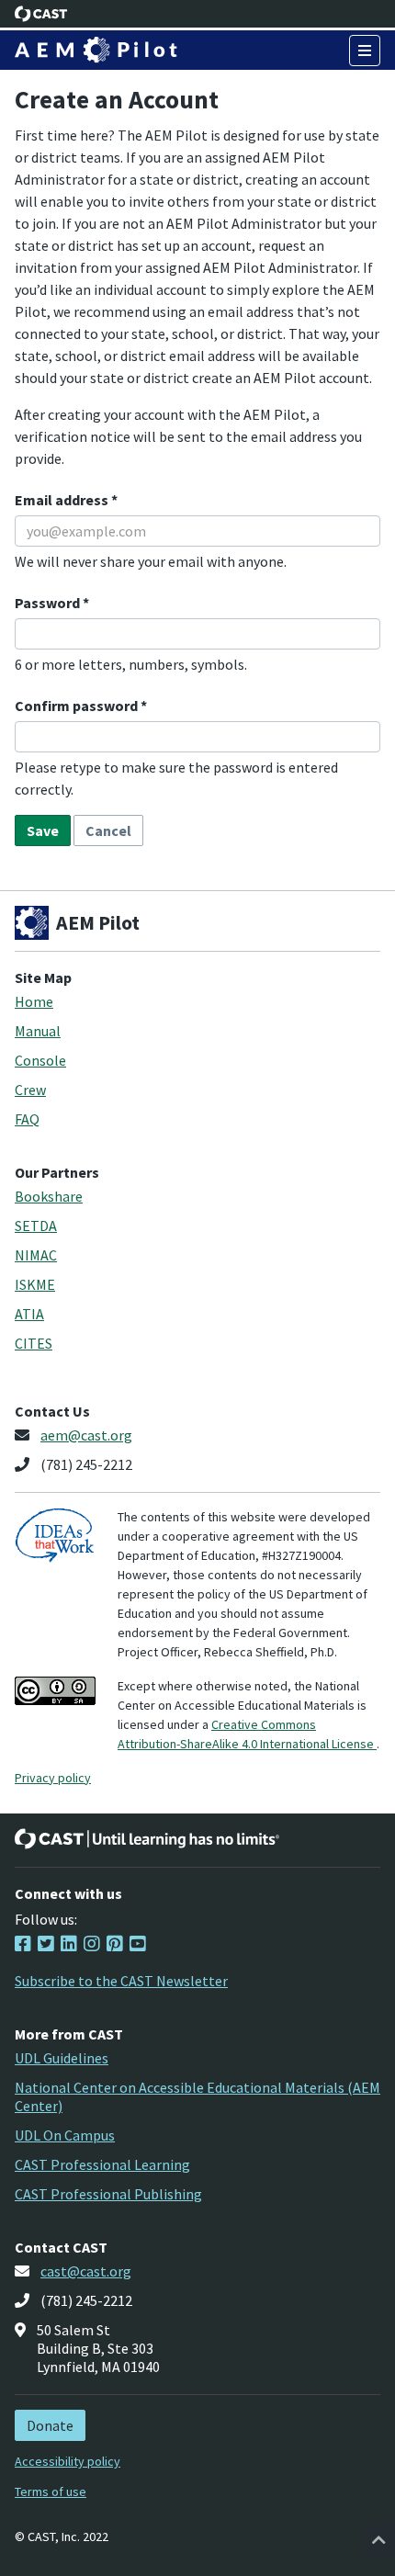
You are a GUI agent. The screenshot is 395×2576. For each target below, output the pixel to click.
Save (43, 830)
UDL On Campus (65, 2135)
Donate (50, 2425)
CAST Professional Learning (102, 2164)
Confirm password (78, 706)
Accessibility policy (68, 2461)
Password (49, 603)
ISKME (35, 1284)
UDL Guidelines (62, 2058)
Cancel (108, 830)
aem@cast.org (86, 1435)
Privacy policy (53, 1778)
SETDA (36, 1226)
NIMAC (36, 1255)
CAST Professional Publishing (108, 2194)
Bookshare (49, 1196)
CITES (34, 1343)
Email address (63, 500)
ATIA (29, 1314)
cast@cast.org (86, 2271)
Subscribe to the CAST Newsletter (121, 1981)
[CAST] (41, 14)
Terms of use (51, 2491)
